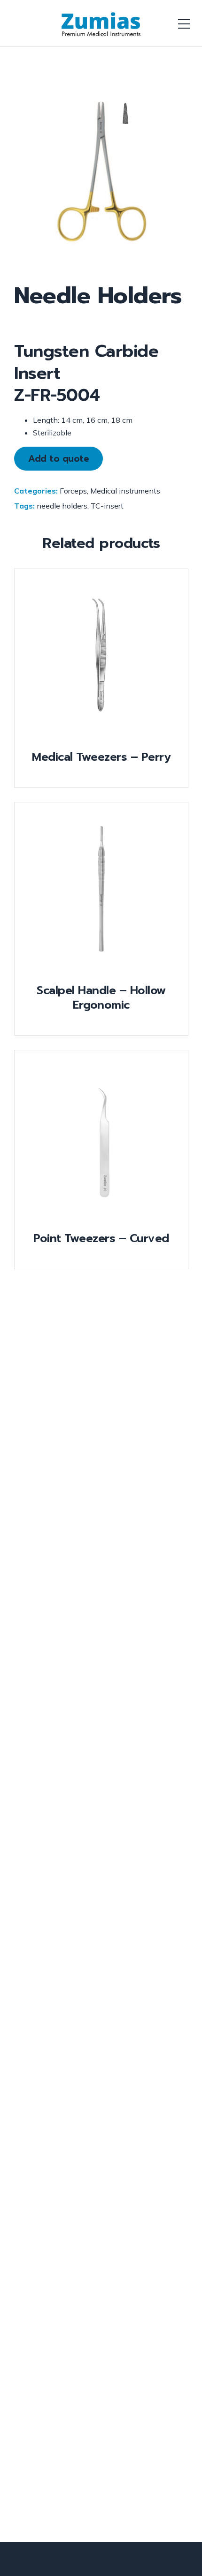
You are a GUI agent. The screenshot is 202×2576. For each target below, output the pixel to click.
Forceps (73, 491)
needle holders (62, 506)
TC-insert (107, 506)
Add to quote (58, 459)
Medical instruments (125, 491)
